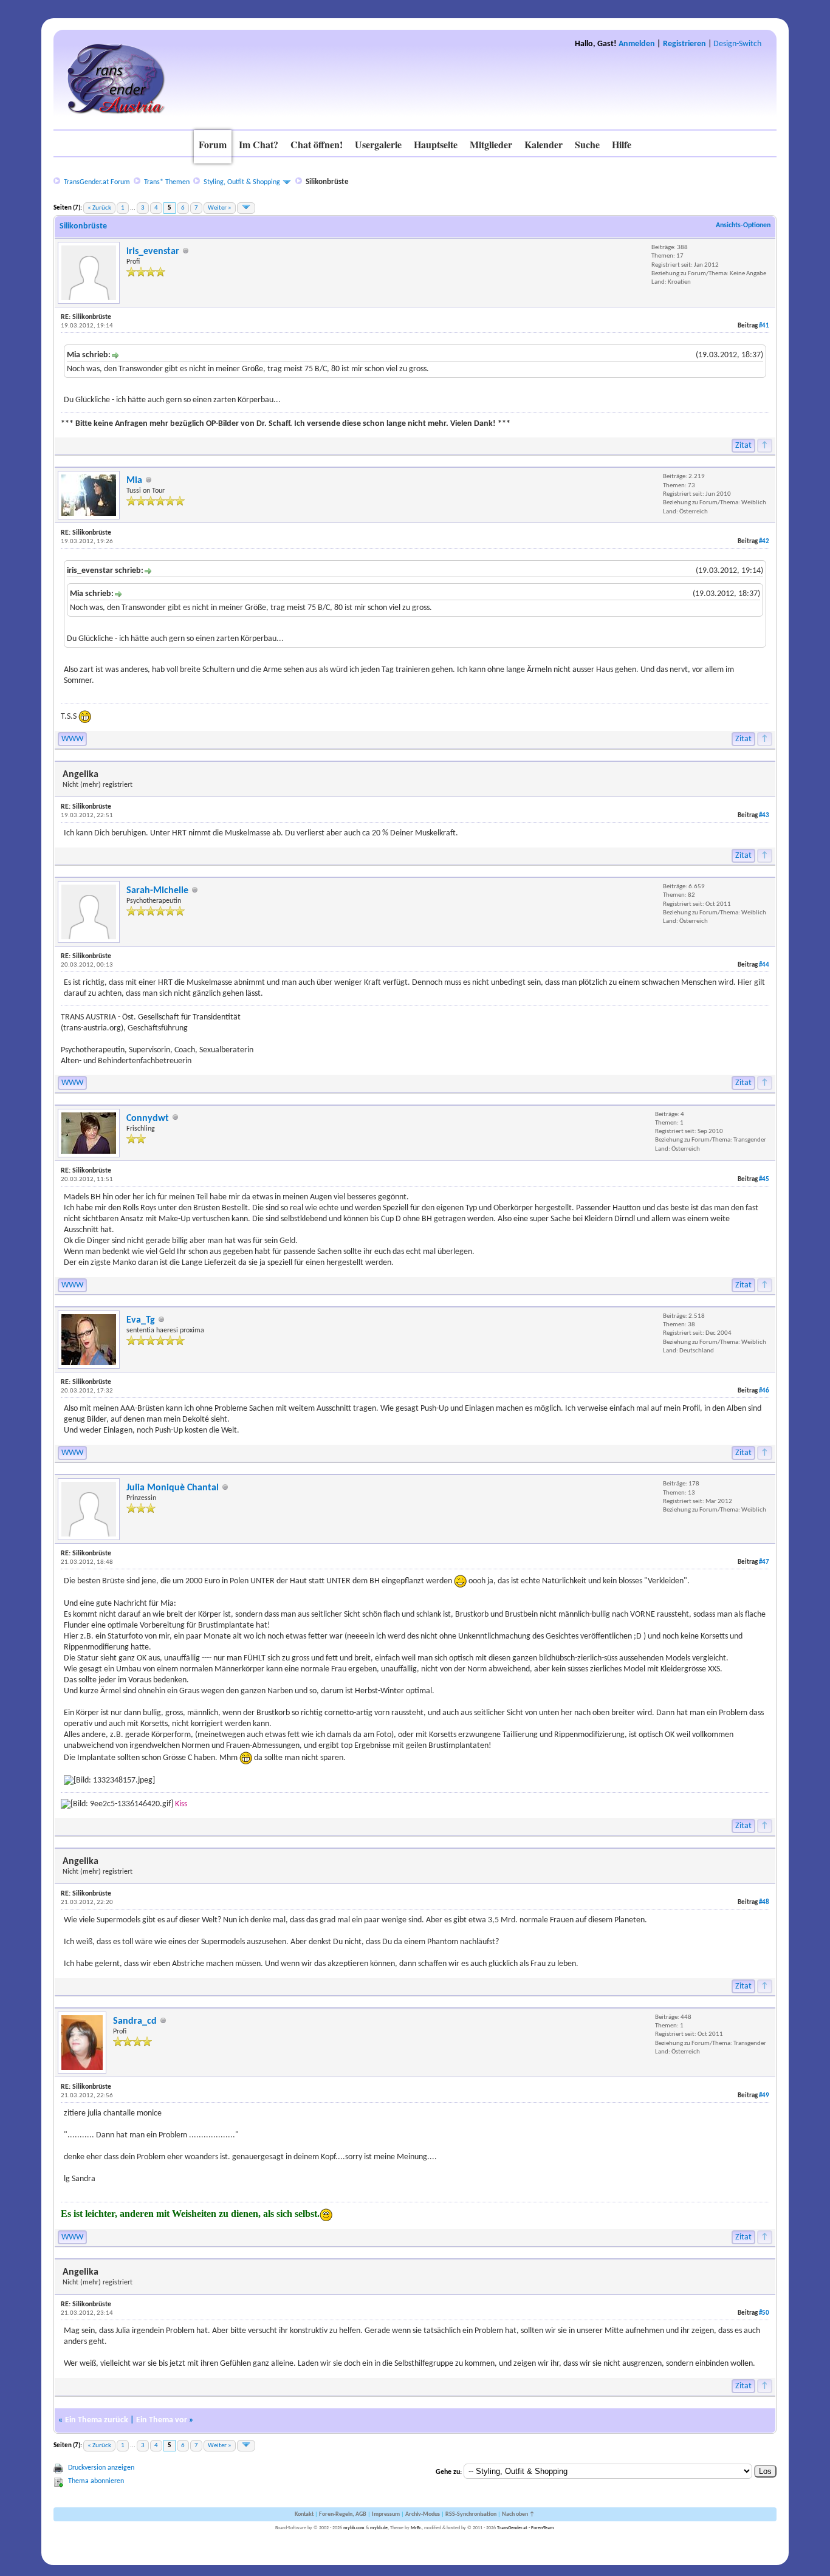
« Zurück (99, 208)
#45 (764, 1180)
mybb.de (379, 2528)
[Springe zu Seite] (246, 208)
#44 (764, 965)
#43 (764, 816)
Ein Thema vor (162, 2420)
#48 (764, 1903)
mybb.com (354, 2528)
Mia (134, 481)
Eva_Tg (141, 1320)
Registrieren (684, 44)
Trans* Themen (167, 182)
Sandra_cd (135, 2021)
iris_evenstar (153, 252)
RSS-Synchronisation (471, 2514)
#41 (764, 326)
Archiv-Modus (423, 2514)
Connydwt (148, 1118)
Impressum (386, 2514)
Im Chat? (259, 144)
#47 (764, 1562)
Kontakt (304, 2514)
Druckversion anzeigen (101, 2468)
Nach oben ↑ (518, 2514)
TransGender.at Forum (97, 182)
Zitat (743, 446)
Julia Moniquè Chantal (173, 1488)
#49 (764, 2096)
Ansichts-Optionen (743, 225)
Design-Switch (737, 44)
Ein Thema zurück (97, 2420)
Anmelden (637, 44)
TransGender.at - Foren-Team (526, 2528)
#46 (764, 1391)
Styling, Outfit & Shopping (242, 182)
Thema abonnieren (96, 2481)
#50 (764, 2313)
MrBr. (416, 2528)
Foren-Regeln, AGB (343, 2514)
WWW (72, 739)
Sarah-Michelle (157, 891)
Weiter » (220, 208)
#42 (764, 542)
